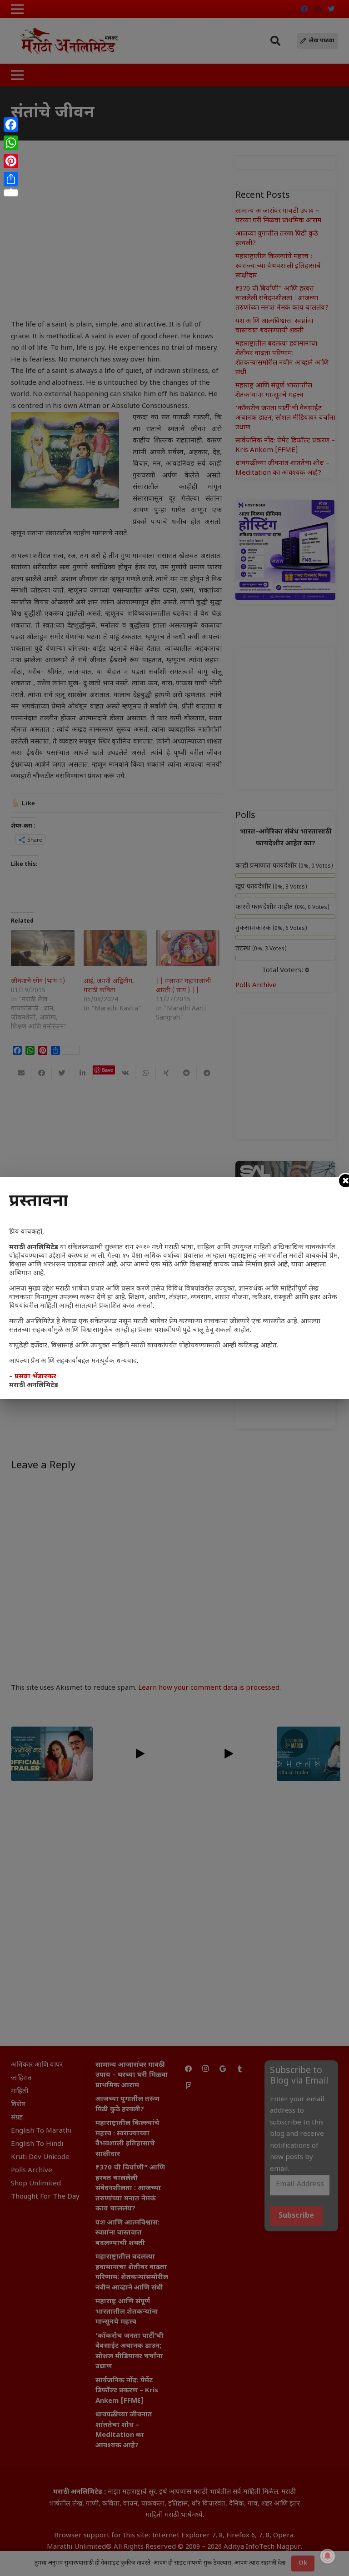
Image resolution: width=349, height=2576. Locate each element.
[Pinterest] (11, 161)
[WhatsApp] (11, 143)
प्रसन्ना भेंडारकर (35, 1377)
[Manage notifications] (328, 2556)
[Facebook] (11, 125)
